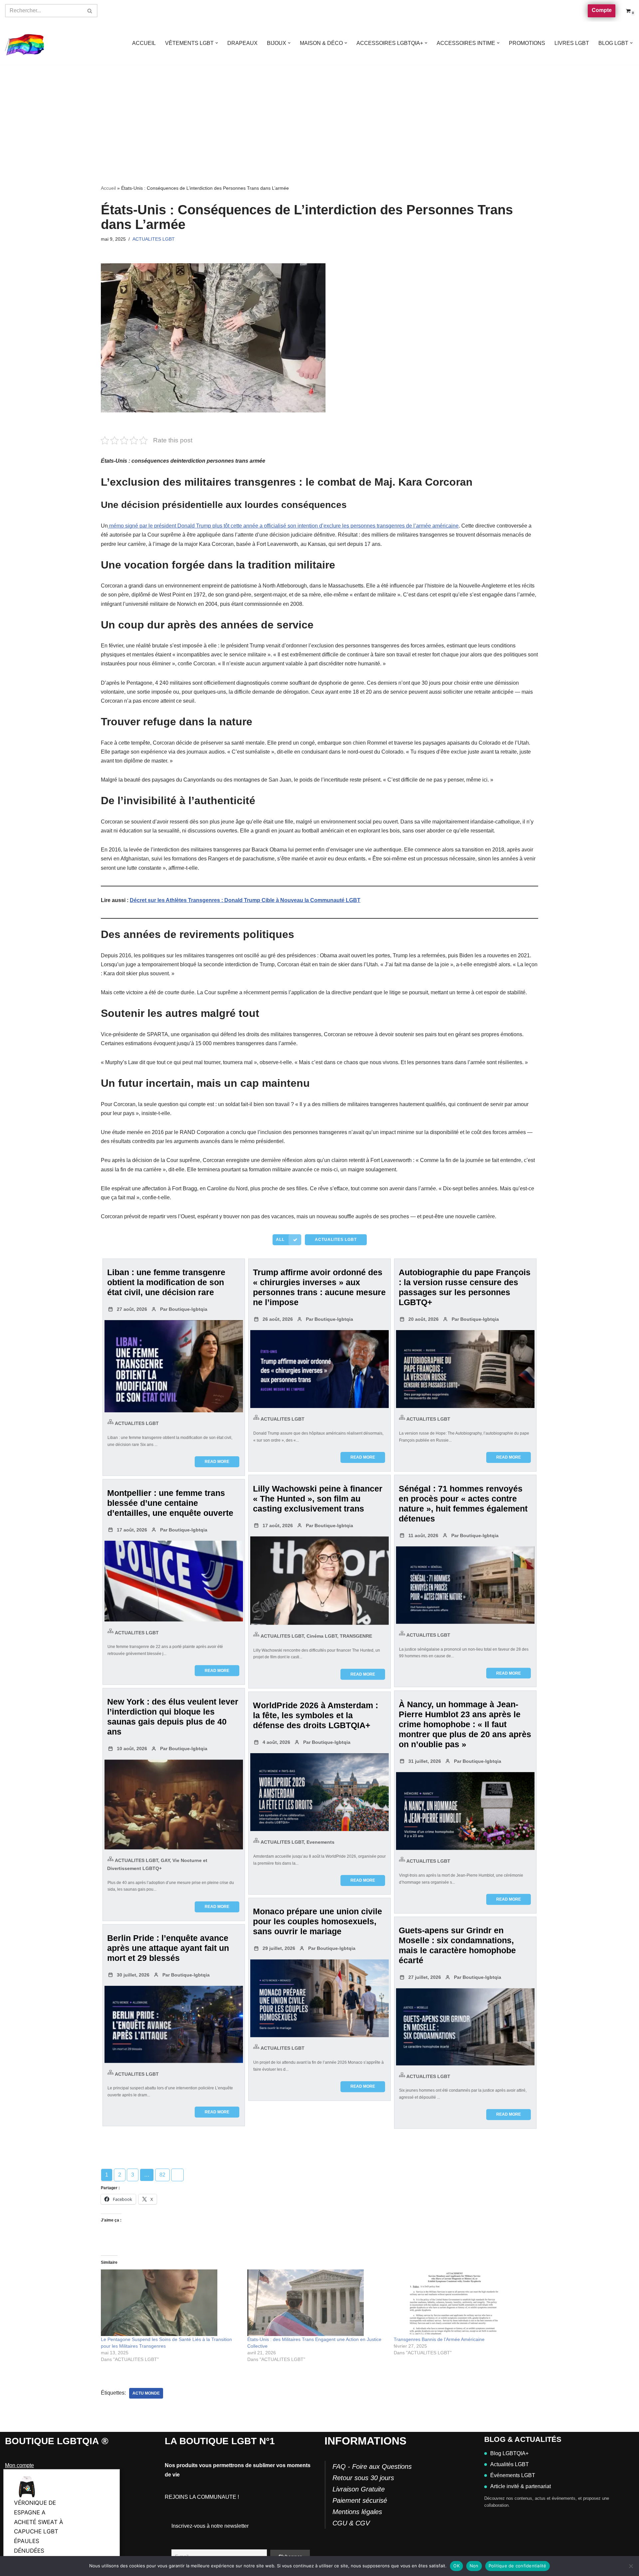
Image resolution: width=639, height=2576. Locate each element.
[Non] (631, 2566)
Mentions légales (357, 2512)
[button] (217, 43)
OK (456, 2566)
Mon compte (19, 2465)
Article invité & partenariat (521, 2486)
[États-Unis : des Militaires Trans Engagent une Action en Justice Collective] (317, 2303)
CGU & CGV (351, 2523)
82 (162, 2175)
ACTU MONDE (146, 2393)
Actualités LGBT (510, 2464)
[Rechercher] (90, 11)
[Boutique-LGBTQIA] (25, 43)
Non (474, 2566)
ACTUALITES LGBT (154, 239)
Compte (602, 10)
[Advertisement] (319, 115)
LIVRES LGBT (572, 43)
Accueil (108, 188)
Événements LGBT (513, 2475)
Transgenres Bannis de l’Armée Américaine (439, 2339)
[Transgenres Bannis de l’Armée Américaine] (464, 2303)
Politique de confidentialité (518, 2566)
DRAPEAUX (242, 43)
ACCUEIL (144, 43)
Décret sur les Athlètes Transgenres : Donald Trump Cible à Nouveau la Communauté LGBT (245, 900)
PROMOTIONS (527, 43)
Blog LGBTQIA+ (509, 2453)
